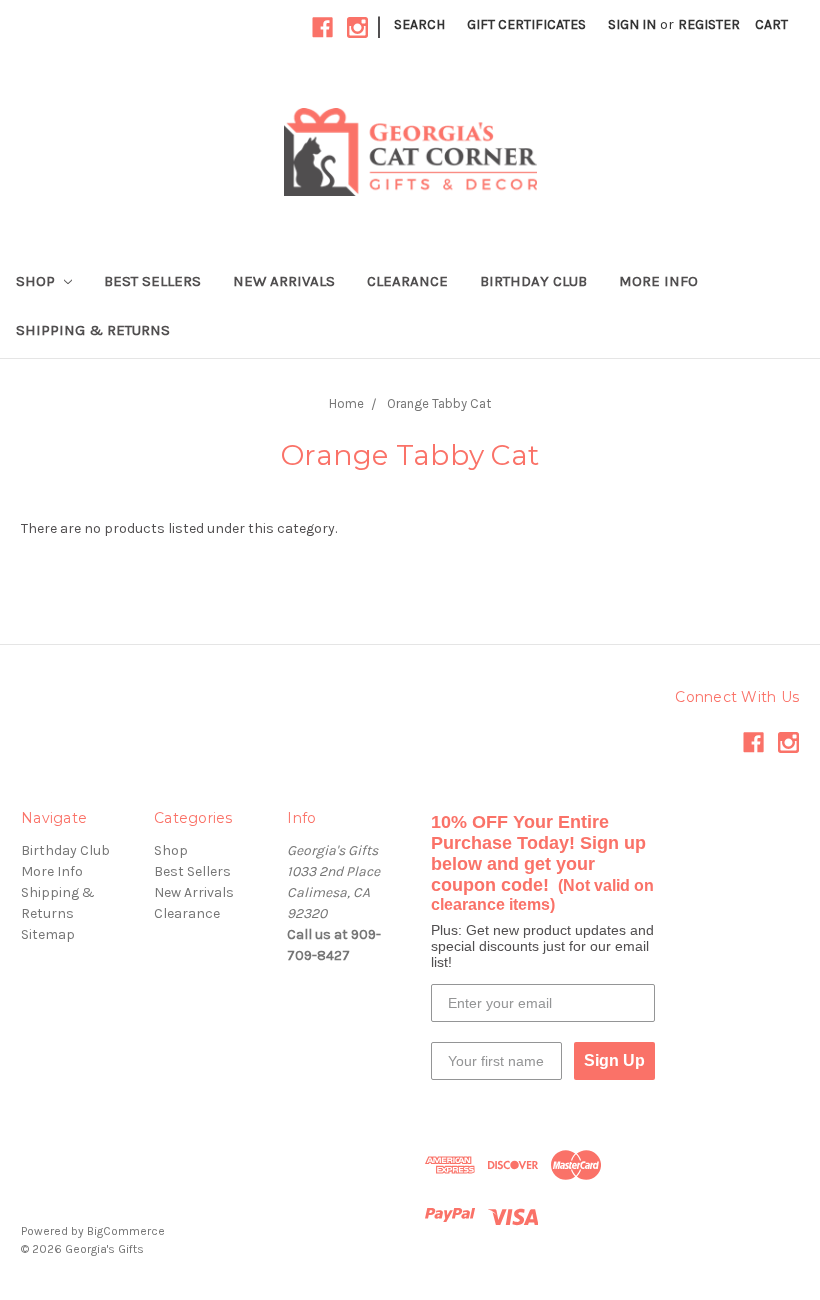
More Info (658, 281)
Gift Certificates (526, 24)
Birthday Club (533, 281)
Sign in (632, 24)
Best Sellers (152, 281)
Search (419, 24)
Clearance (407, 281)
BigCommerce (126, 1231)
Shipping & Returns (93, 330)
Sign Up (614, 1060)
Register (709, 24)
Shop (37, 281)
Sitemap (48, 934)
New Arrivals (284, 281)
